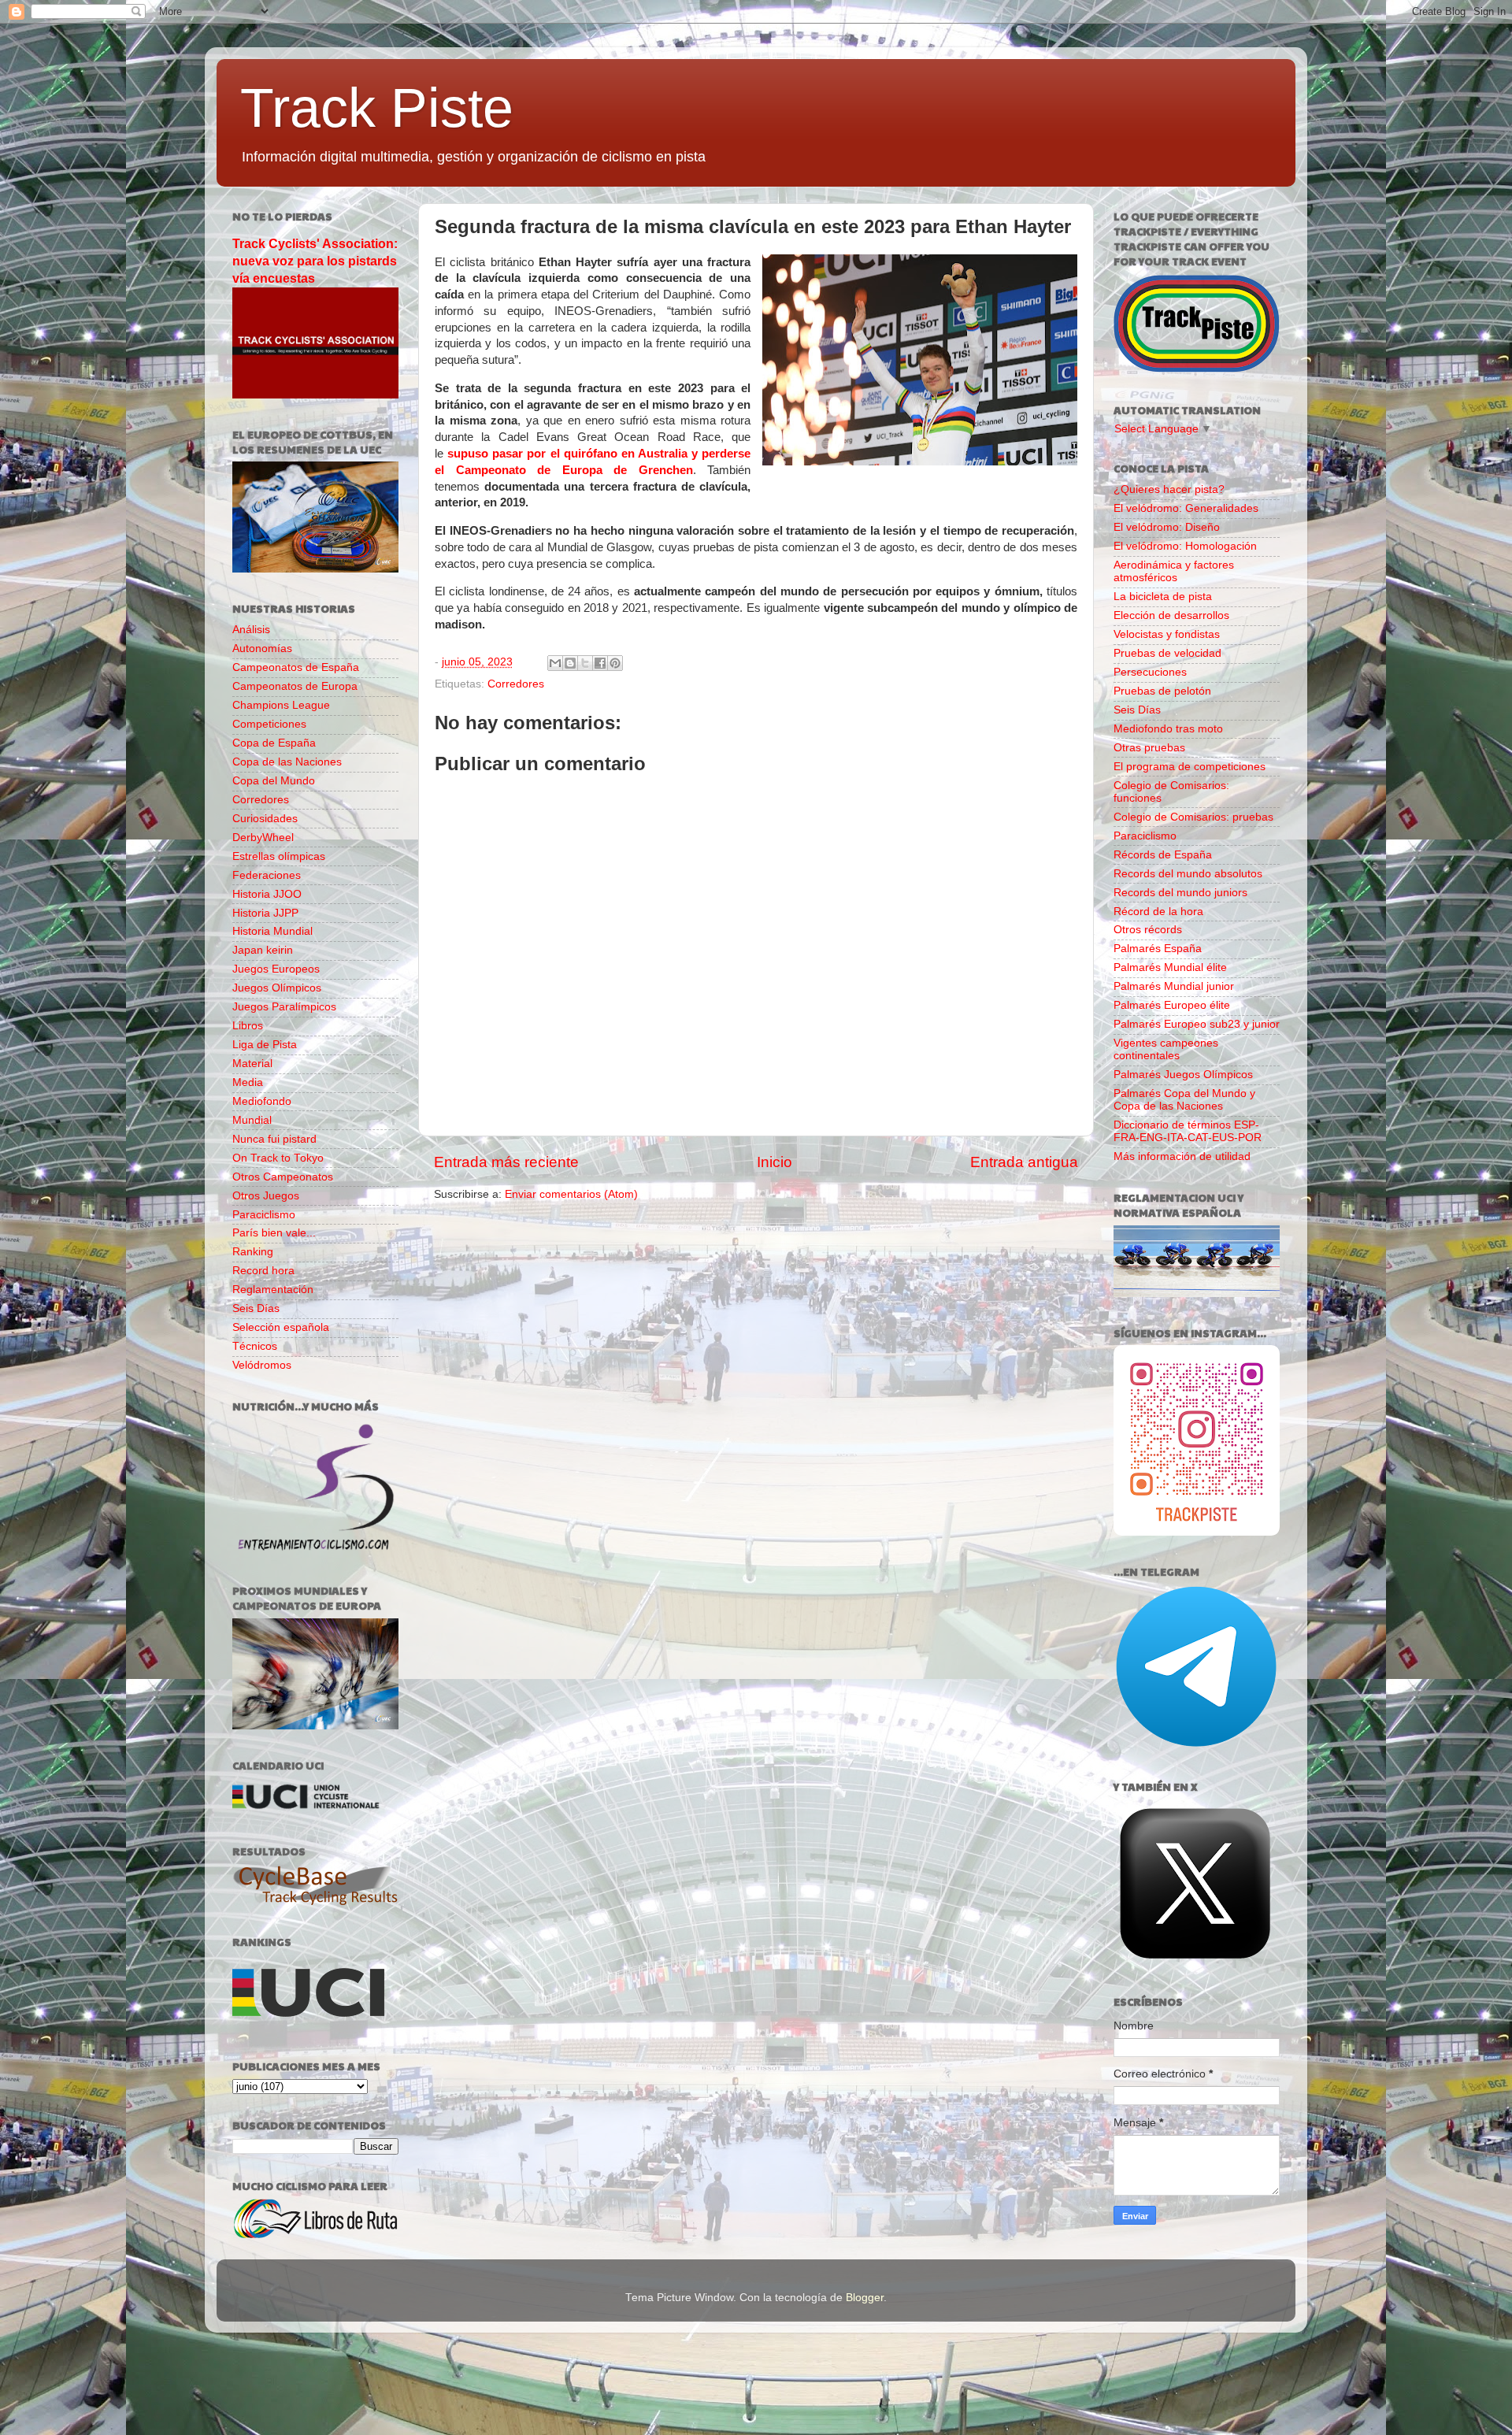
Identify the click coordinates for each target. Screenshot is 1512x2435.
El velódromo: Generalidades (1186, 508)
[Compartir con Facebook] (600, 663)
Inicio (775, 1162)
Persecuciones (1150, 672)
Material (252, 1064)
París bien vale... (274, 1233)
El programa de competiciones (1190, 767)
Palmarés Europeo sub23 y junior (1197, 1024)
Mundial (252, 1120)
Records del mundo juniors (1180, 893)
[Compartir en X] (585, 663)
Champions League (281, 705)
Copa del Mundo (274, 781)
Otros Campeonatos (283, 1177)
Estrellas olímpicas (279, 856)
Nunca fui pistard (274, 1139)
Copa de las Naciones (287, 762)
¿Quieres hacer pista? (1169, 489)
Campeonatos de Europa (295, 686)
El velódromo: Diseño (1167, 527)
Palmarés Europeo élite (1172, 1005)
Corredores (516, 684)
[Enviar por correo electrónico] (555, 663)
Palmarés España (1158, 949)
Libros (248, 1026)
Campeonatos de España (296, 667)
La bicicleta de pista (1163, 597)
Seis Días (256, 1308)
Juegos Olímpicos (277, 988)
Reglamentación (273, 1290)
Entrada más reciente (506, 1162)
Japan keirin (263, 950)
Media (248, 1082)
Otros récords (1148, 930)
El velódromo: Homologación (1185, 546)
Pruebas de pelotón (1162, 691)
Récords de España (1163, 855)
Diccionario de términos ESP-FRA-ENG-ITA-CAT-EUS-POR (1188, 1131)
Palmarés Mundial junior (1174, 986)
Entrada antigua (1024, 1162)
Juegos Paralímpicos (284, 1007)
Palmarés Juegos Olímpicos (1183, 1075)
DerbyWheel (263, 838)
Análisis (251, 630)
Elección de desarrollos (1171, 615)
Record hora (263, 1271)
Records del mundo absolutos (1188, 874)
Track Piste (377, 108)
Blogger (865, 2298)
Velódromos (262, 1365)
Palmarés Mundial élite (1170, 967)
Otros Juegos (266, 1196)
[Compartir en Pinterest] (615, 663)
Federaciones (267, 875)
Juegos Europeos (276, 969)
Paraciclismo (264, 1215)
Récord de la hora (1158, 912)
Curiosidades (265, 819)
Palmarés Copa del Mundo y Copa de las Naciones (1184, 1100)
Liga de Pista (265, 1045)
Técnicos (255, 1346)
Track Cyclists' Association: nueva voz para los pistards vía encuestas (315, 261)
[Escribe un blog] (570, 663)
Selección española (281, 1327)
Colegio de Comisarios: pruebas (1193, 817)
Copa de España (274, 743)
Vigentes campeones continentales (1166, 1049)
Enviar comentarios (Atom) (571, 1194)
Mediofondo (262, 1101)
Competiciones (269, 724)
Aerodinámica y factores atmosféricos (1174, 571)
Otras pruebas (1149, 748)
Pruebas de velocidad (1167, 653)
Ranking (253, 1252)
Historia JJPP (265, 913)
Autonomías (262, 649)
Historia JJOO (267, 894)
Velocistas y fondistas (1167, 634)
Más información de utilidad (1182, 1156)
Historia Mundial (272, 931)
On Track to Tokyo (278, 1158)
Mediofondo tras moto (1168, 729)
